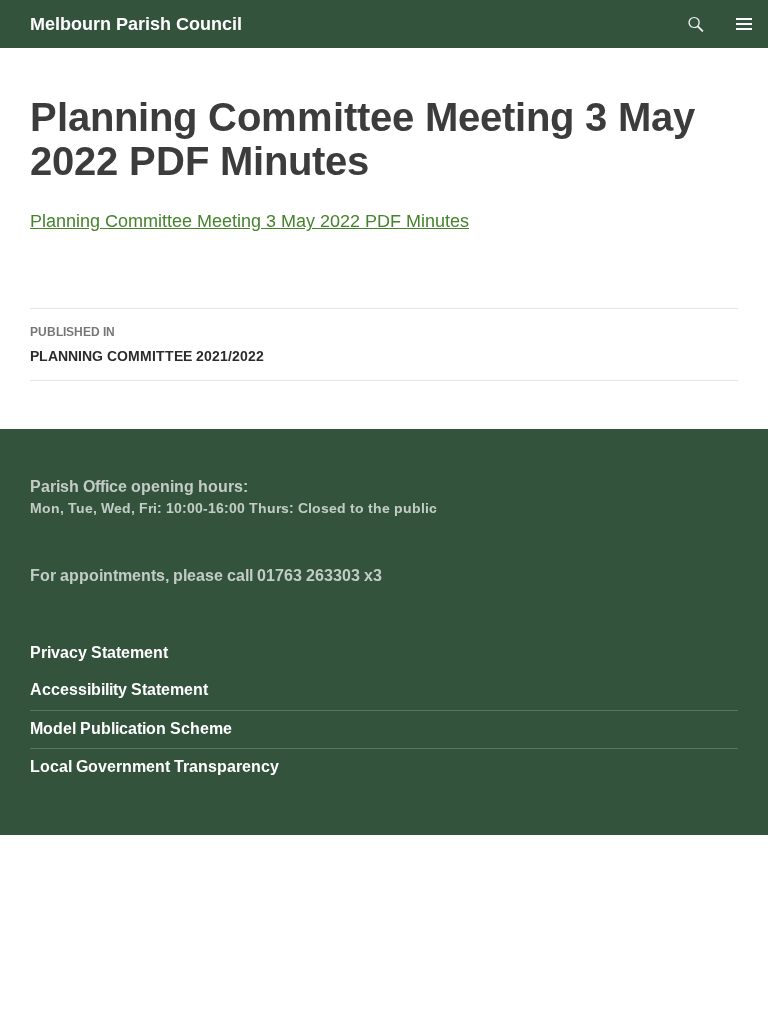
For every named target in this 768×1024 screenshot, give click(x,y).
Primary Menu (744, 24)
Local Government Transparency (154, 766)
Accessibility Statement (119, 689)
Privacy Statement (99, 652)
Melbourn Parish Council (136, 24)
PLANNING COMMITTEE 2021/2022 (147, 344)
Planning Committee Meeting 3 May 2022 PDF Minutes (249, 221)
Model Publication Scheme (131, 728)
